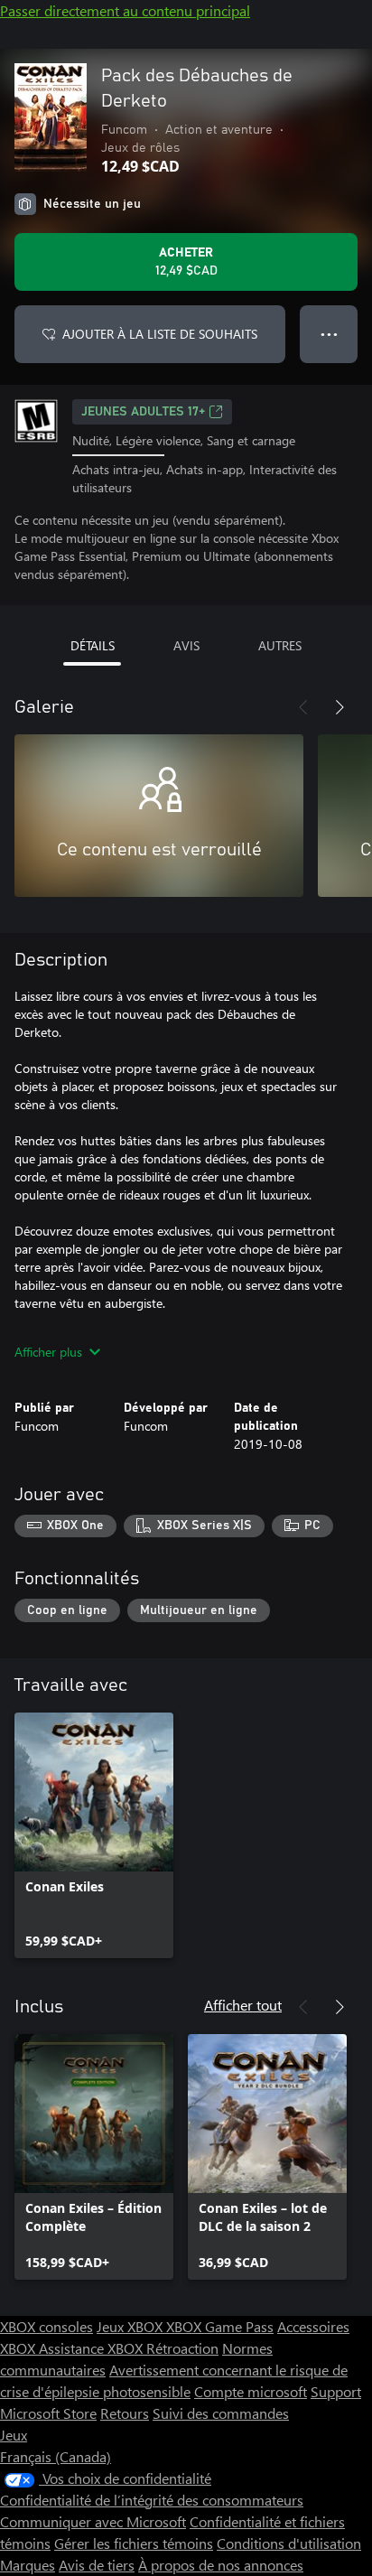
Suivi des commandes (221, 2413)
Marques (28, 2565)
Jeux (14, 2435)
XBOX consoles (46, 2326)
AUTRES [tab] (280, 645)
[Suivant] (339, 707)
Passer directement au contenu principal (125, 10)
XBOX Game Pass (220, 2326)
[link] (94, 1835)
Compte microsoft (251, 2391)
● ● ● (329, 334)
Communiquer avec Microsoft (93, 2521)
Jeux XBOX (131, 2326)
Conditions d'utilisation (289, 2543)
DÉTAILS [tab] (93, 645)
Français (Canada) (56, 2456)
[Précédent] (303, 707)
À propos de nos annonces (221, 2565)
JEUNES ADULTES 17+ (143, 412)
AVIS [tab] (186, 645)
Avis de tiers (97, 2565)
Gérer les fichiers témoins (134, 2543)
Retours (125, 2413)
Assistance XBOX (93, 2348)
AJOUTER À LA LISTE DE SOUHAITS (160, 334)
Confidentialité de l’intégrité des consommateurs (152, 2500)
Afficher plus (48, 1352)
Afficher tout (243, 2005)
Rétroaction (182, 2348)
